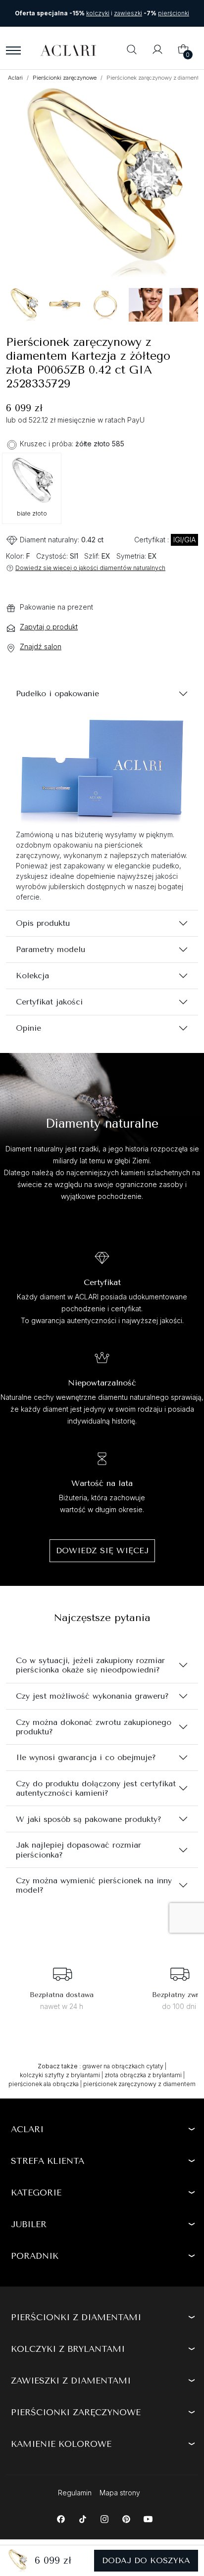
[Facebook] (61, 2518)
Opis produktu (43, 923)
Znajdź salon (41, 646)
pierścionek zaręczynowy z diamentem (139, 2084)
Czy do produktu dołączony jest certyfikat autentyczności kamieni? (96, 1788)
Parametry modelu (51, 949)
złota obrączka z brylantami (143, 2075)
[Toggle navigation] (13, 50)
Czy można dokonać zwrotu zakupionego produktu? (94, 1727)
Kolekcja (32, 976)
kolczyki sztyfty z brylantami (60, 2075)
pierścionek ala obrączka (44, 2084)
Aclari (15, 78)
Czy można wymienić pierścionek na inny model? (94, 1885)
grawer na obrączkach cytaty (123, 2066)
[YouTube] (148, 2518)
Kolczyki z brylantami (68, 2349)
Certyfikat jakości (49, 1002)
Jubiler (29, 2224)
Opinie (28, 1028)
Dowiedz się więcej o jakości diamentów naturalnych (90, 568)
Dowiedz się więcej (102, 1550)
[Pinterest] (126, 2518)
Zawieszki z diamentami (71, 2381)
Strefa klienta (48, 2161)
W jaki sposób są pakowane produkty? (89, 1819)
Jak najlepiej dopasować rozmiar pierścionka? (78, 1850)
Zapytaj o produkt (49, 627)
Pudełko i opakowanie (57, 693)
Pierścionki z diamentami (76, 2317)
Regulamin (75, 2493)
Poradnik (35, 2256)
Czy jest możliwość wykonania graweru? (92, 1696)
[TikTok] (82, 2518)
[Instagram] (104, 2518)
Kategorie (36, 2193)
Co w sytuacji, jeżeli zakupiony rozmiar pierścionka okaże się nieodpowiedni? (90, 1665)
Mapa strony (120, 2493)
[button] (132, 50)
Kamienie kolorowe (61, 2444)
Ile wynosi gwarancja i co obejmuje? (86, 1757)
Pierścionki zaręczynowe (65, 78)
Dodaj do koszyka (146, 2560)
